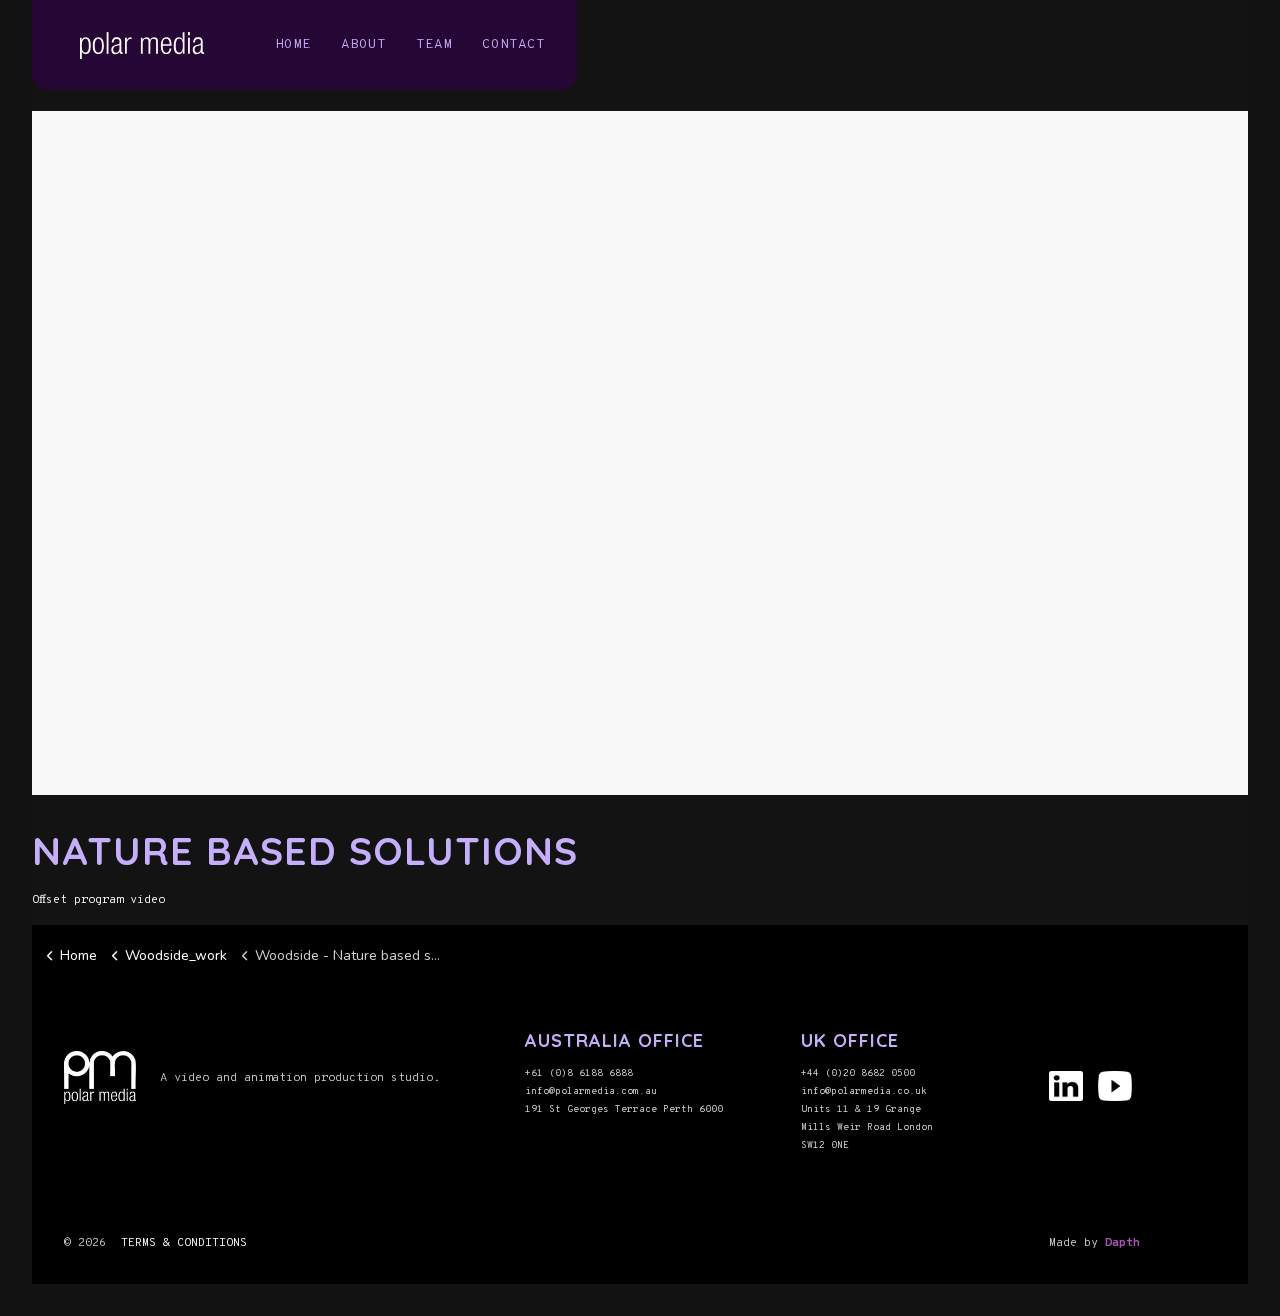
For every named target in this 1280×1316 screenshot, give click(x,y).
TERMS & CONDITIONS (184, 1243)
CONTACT (513, 44)
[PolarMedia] (146, 45)
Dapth (1122, 1243)
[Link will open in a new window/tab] (1069, 1091)
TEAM (434, 44)
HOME (293, 44)
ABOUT (363, 44)
